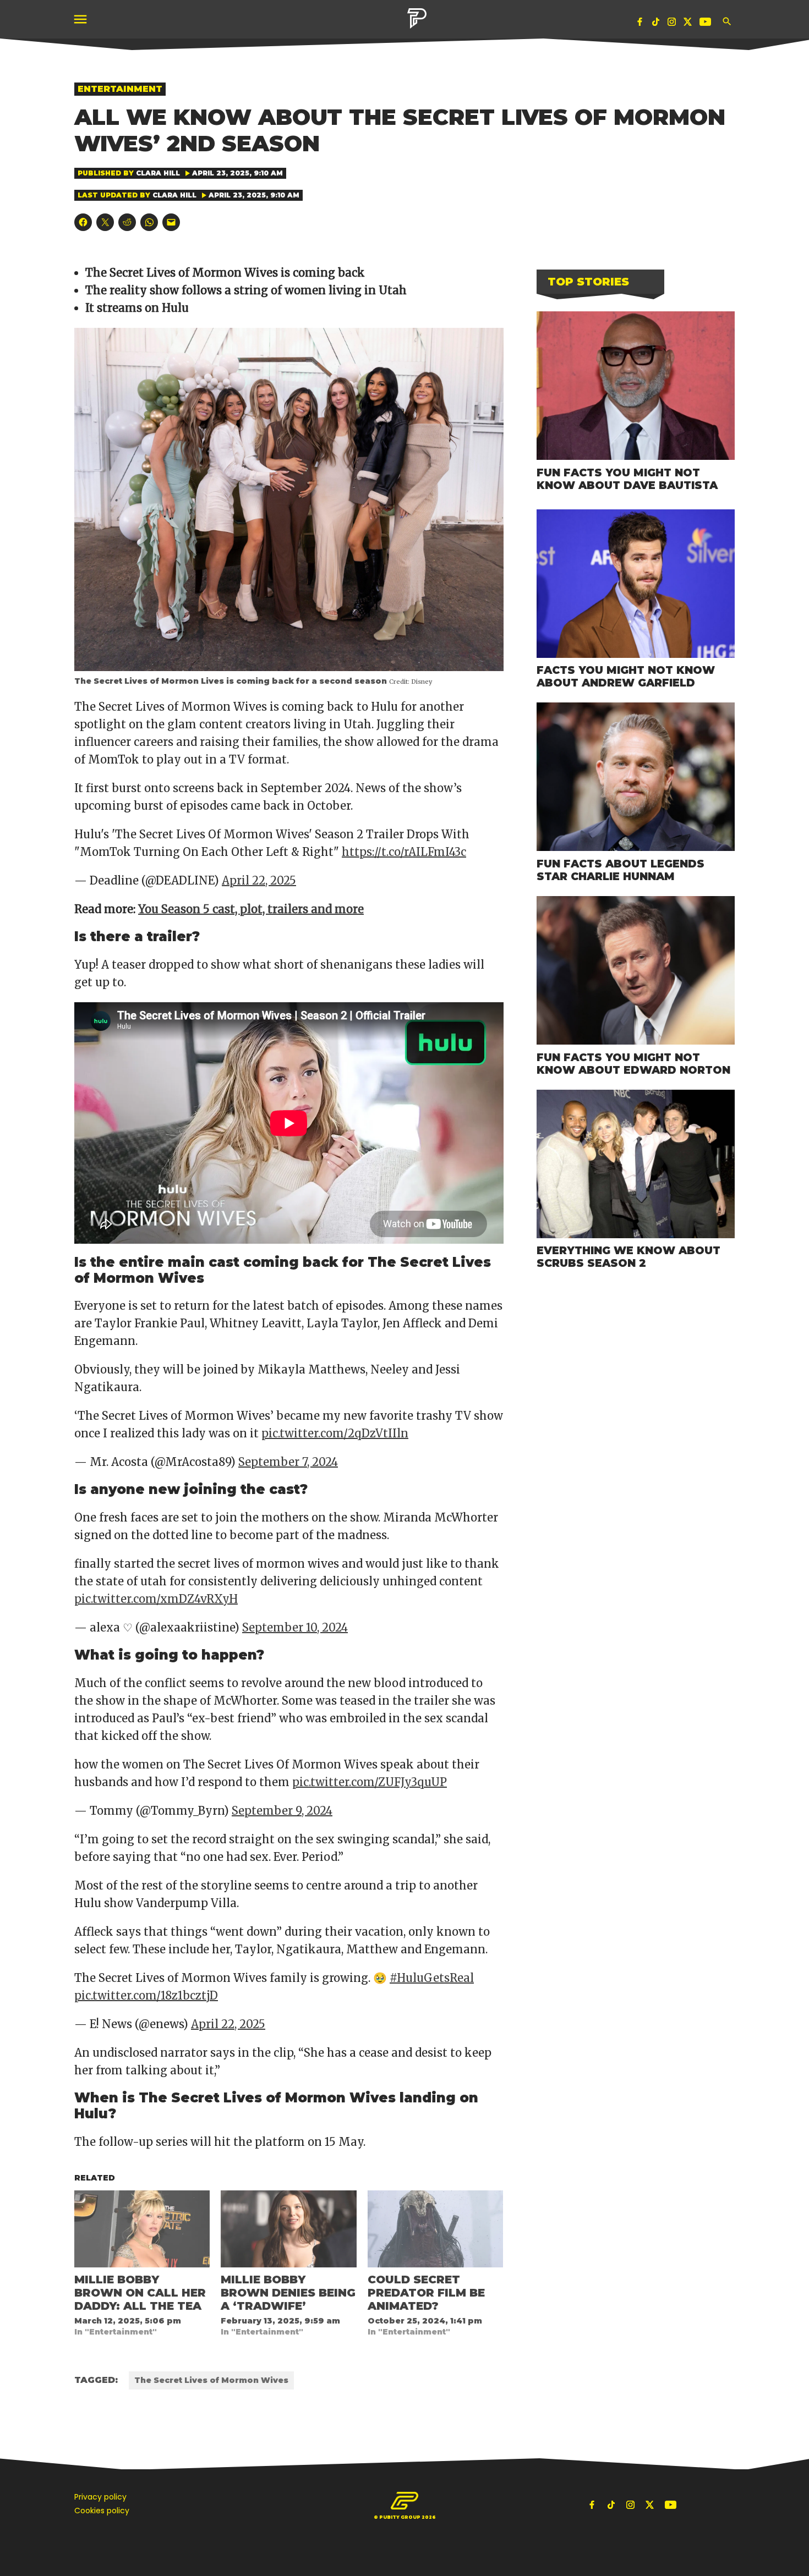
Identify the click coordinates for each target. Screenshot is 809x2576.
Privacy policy (100, 2497)
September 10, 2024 (295, 1627)
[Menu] (81, 20)
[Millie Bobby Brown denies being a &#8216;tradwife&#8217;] (288, 2229)
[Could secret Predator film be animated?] (435, 2229)
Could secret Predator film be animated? (426, 2293)
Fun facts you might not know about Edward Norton (633, 1064)
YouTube (707, 24)
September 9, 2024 (282, 1811)
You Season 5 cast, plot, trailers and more (251, 909)
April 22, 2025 (259, 880)
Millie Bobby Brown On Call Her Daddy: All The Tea (140, 2293)
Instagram (672, 24)
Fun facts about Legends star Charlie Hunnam (621, 870)
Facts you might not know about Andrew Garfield (626, 676)
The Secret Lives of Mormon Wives (211, 2380)
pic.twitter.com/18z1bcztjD (146, 1995)
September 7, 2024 (288, 1462)
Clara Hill (158, 173)
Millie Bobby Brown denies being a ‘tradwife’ (288, 2293)
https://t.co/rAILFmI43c (404, 852)
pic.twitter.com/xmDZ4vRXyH (156, 1599)
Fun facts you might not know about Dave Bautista (627, 479)
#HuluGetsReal (432, 1978)
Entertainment (120, 89)
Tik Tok (656, 24)
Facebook (640, 24)
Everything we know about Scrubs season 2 (628, 1257)
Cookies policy (102, 2511)
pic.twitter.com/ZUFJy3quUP (370, 1782)
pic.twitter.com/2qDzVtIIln (335, 1433)
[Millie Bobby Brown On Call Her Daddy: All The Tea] (142, 2229)
